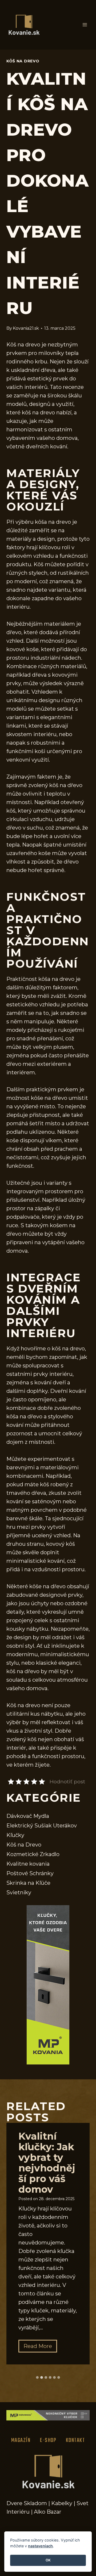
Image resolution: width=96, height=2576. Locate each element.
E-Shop (48, 2440)
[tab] (37, 2377)
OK (48, 2560)
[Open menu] (85, 25)
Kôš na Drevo (23, 61)
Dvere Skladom (27, 2503)
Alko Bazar (48, 2512)
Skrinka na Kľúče (28, 1883)
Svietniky (19, 1892)
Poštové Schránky (30, 1873)
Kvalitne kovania (28, 1864)
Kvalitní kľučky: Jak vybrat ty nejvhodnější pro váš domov (47, 2163)
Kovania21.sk (26, 328)
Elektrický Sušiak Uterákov (42, 1826)
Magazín (21, 2440)
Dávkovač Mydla (28, 1816)
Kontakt (75, 2440)
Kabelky (62, 2503)
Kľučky (15, 1835)
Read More (40, 2348)
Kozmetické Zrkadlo (33, 1854)
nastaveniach (40, 2546)
